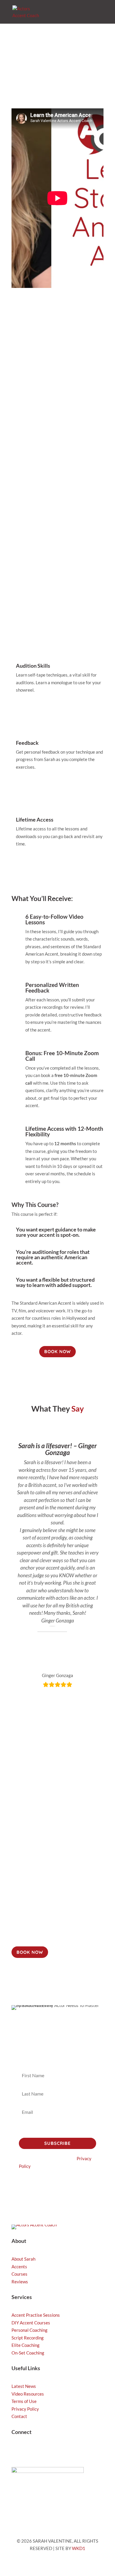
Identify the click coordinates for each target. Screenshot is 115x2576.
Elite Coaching (26, 2345)
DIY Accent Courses (31, 2323)
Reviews (20, 2282)
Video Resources (28, 2394)
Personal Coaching (29, 2330)
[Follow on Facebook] (52, 2451)
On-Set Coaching (28, 2353)
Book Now (57, 472)
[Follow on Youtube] (40, 2451)
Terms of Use (24, 2401)
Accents (19, 2267)
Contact (19, 2416)
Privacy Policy (25, 2409)
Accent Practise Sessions (36, 2315)
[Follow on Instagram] (16, 2451)
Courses (19, 2274)
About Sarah (23, 2259)
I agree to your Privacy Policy (54, 2129)
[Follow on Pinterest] (63, 2451)
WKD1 (79, 2548)
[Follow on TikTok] (28, 2451)
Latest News (24, 2386)
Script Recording (28, 2338)
